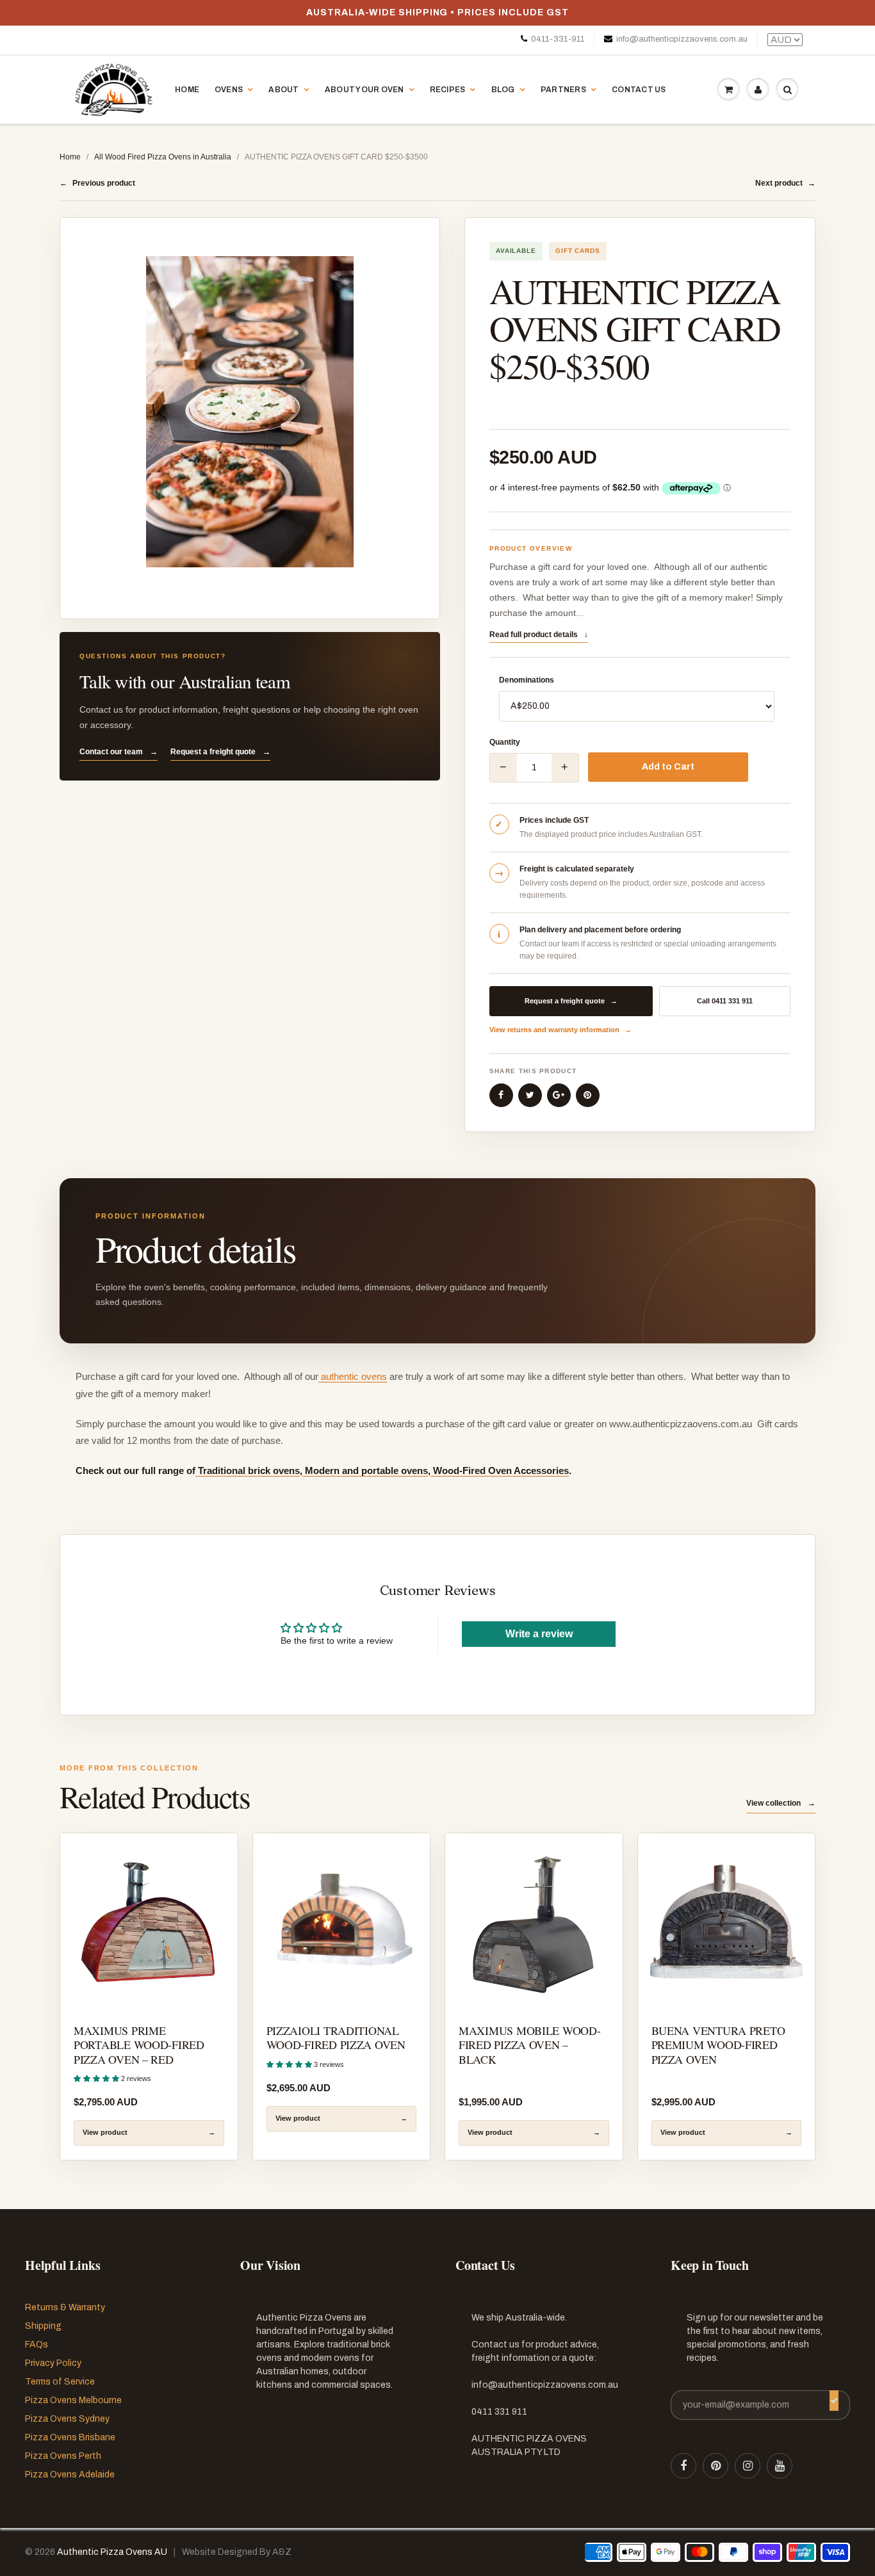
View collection (781, 1803)
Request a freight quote (220, 752)
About (283, 90)
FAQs (37, 2345)
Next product (785, 183)
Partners (563, 90)
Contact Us (639, 90)
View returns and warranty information (560, 1030)
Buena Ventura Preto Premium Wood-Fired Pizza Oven (718, 2045)
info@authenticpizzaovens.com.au (682, 39)
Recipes (448, 90)
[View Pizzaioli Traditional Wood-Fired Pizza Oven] (342, 1922)
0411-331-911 (558, 39)
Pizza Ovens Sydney (67, 2419)
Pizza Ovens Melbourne (73, 2400)
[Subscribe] (834, 2401)
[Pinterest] (716, 2466)
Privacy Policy (53, 2363)
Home (187, 90)
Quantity (505, 742)
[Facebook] (683, 2466)
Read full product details (539, 635)
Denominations (527, 680)
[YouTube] (780, 2466)
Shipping (43, 2326)
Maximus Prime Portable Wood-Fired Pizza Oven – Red (139, 2045)
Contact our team (119, 752)
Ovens (229, 90)
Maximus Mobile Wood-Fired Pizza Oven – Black (530, 2045)
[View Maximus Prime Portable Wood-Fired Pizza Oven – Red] (149, 1922)
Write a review (539, 1634)
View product (149, 2132)
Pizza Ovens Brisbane (70, 2437)
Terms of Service (60, 2382)
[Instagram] (748, 2466)
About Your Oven (364, 90)
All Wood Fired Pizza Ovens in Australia (163, 157)
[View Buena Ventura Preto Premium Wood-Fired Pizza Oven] (727, 1922)
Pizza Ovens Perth (63, 2456)
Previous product (97, 183)
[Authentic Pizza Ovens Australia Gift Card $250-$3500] (250, 412)
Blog (503, 90)
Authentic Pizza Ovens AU (112, 2552)
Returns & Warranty (65, 2307)
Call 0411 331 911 (725, 1001)
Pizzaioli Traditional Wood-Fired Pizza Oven (336, 2037)
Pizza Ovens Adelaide (70, 2475)
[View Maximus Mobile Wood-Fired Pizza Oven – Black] (534, 1922)
